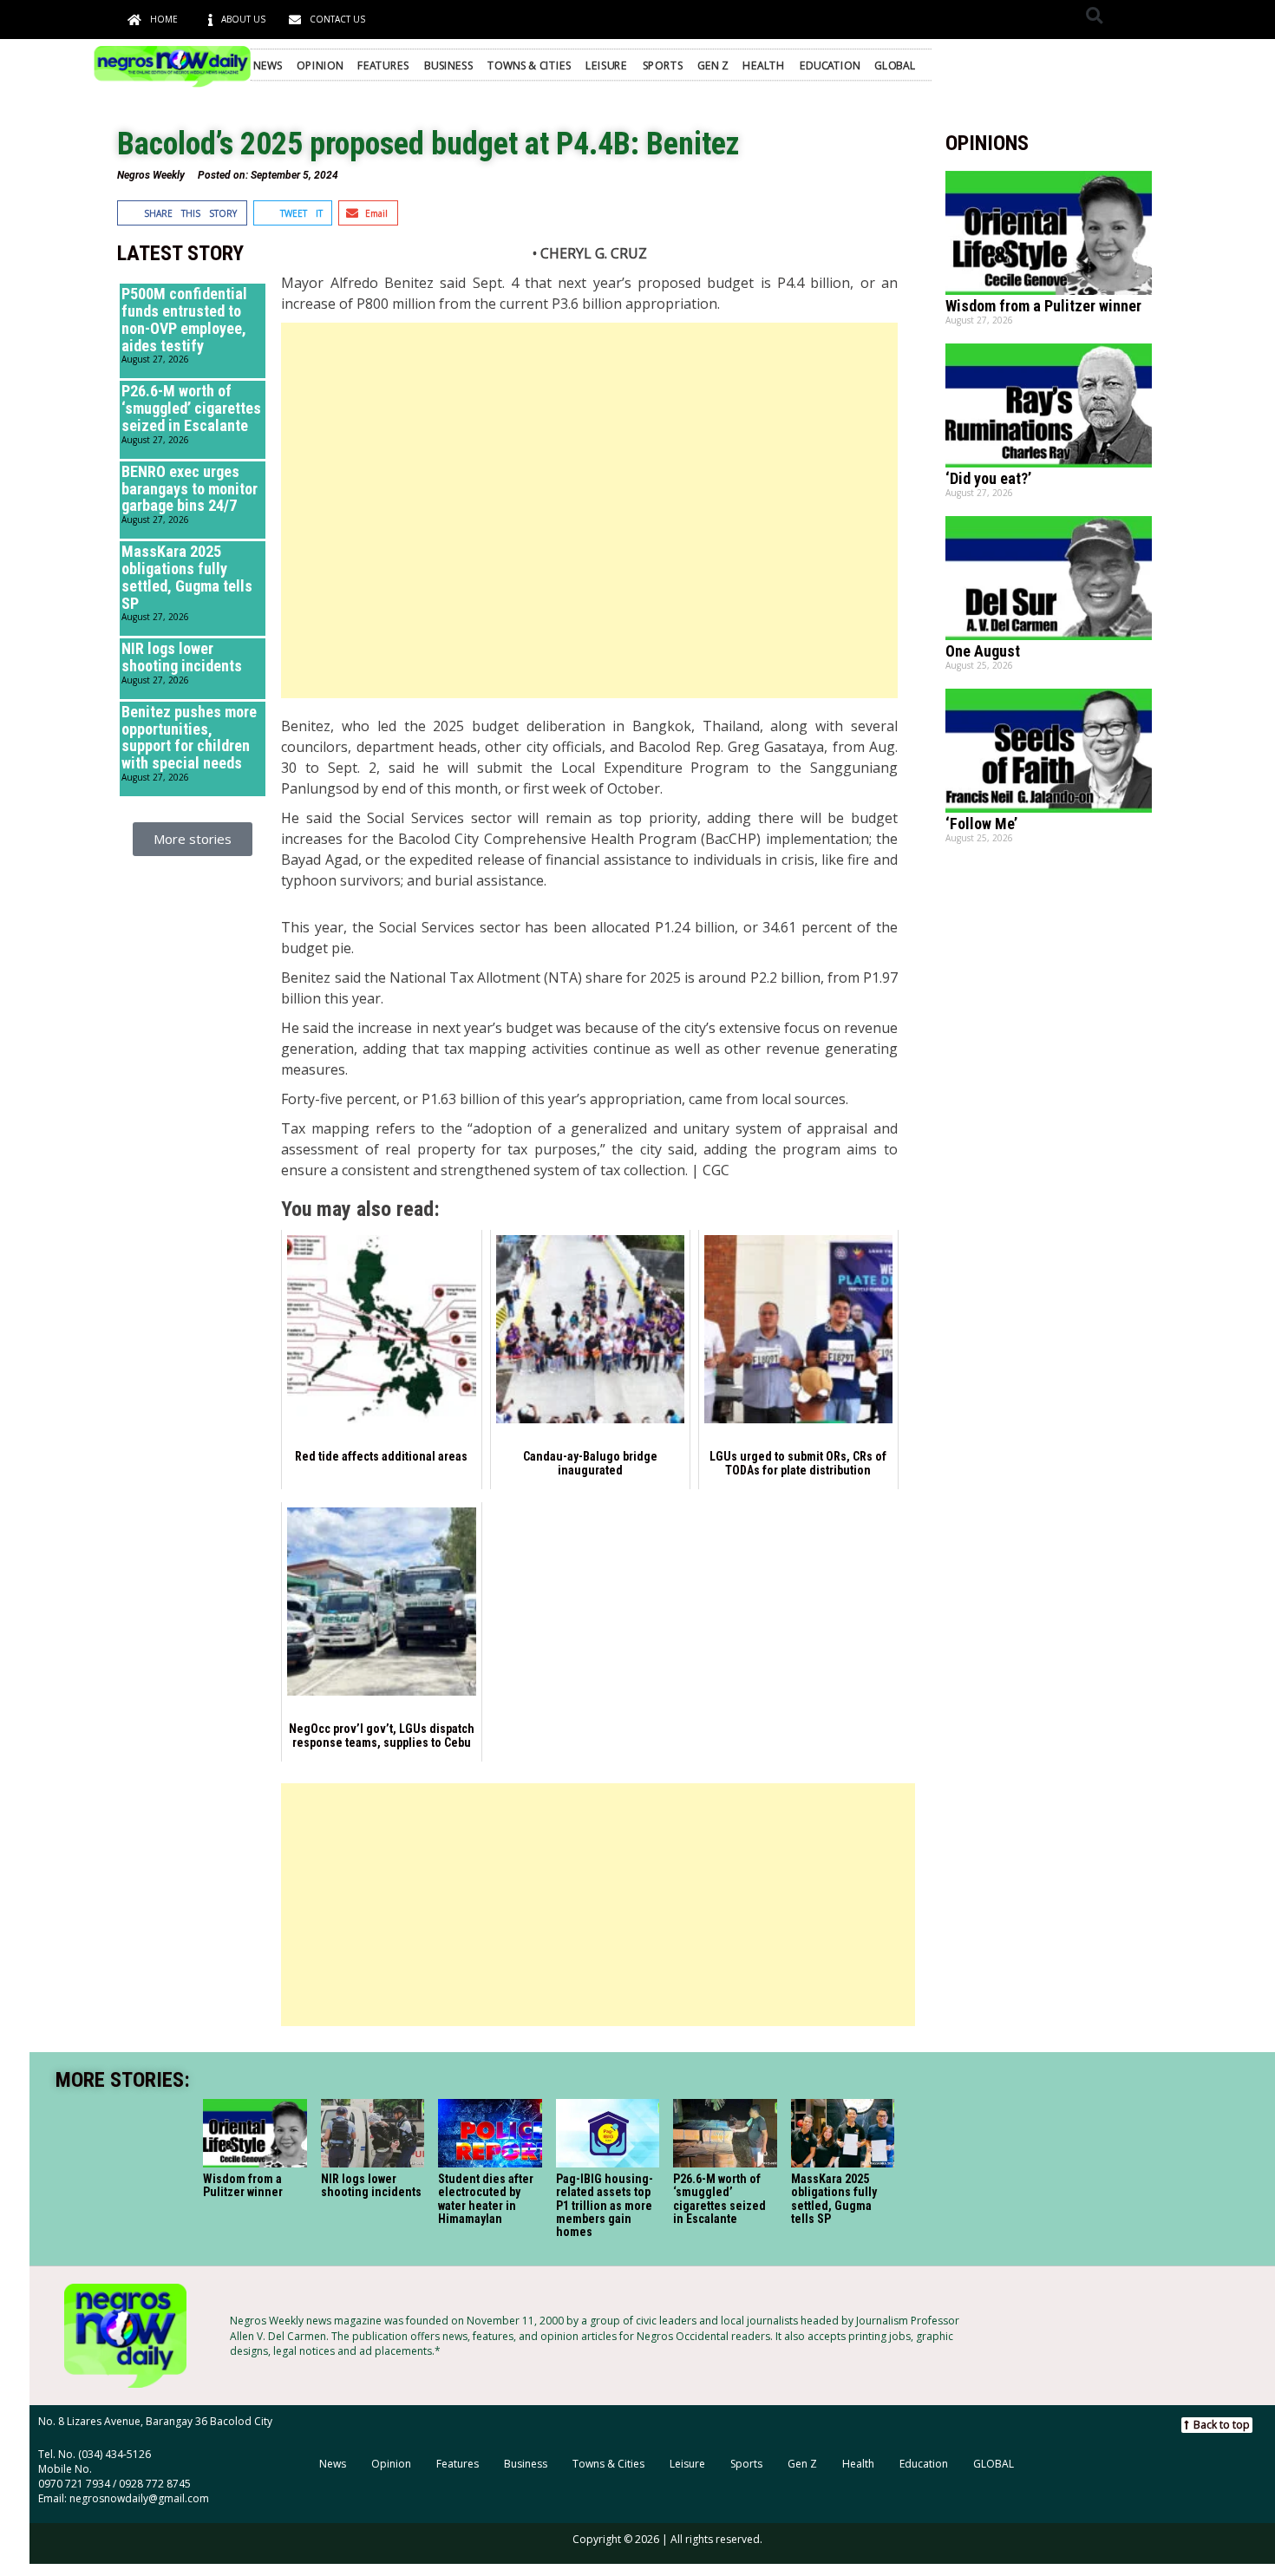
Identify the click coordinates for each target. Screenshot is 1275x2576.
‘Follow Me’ (981, 824)
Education (830, 64)
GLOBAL (895, 64)
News (268, 64)
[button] (1094, 15)
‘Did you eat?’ (988, 478)
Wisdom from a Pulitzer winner (1043, 306)
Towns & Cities (530, 64)
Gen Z (713, 64)
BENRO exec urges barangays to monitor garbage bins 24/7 (190, 489)
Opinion (320, 64)
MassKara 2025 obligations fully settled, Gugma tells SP (187, 577)
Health (763, 64)
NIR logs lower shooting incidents (182, 657)
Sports (663, 64)
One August (983, 651)
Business (448, 64)
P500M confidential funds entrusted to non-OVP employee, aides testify (184, 319)
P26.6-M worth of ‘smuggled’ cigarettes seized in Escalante (191, 408)
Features (383, 64)
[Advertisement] (589, 510)
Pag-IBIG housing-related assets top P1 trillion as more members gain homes (604, 2206)
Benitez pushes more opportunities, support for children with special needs (189, 737)
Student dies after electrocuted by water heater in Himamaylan (486, 2199)
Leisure (606, 64)
